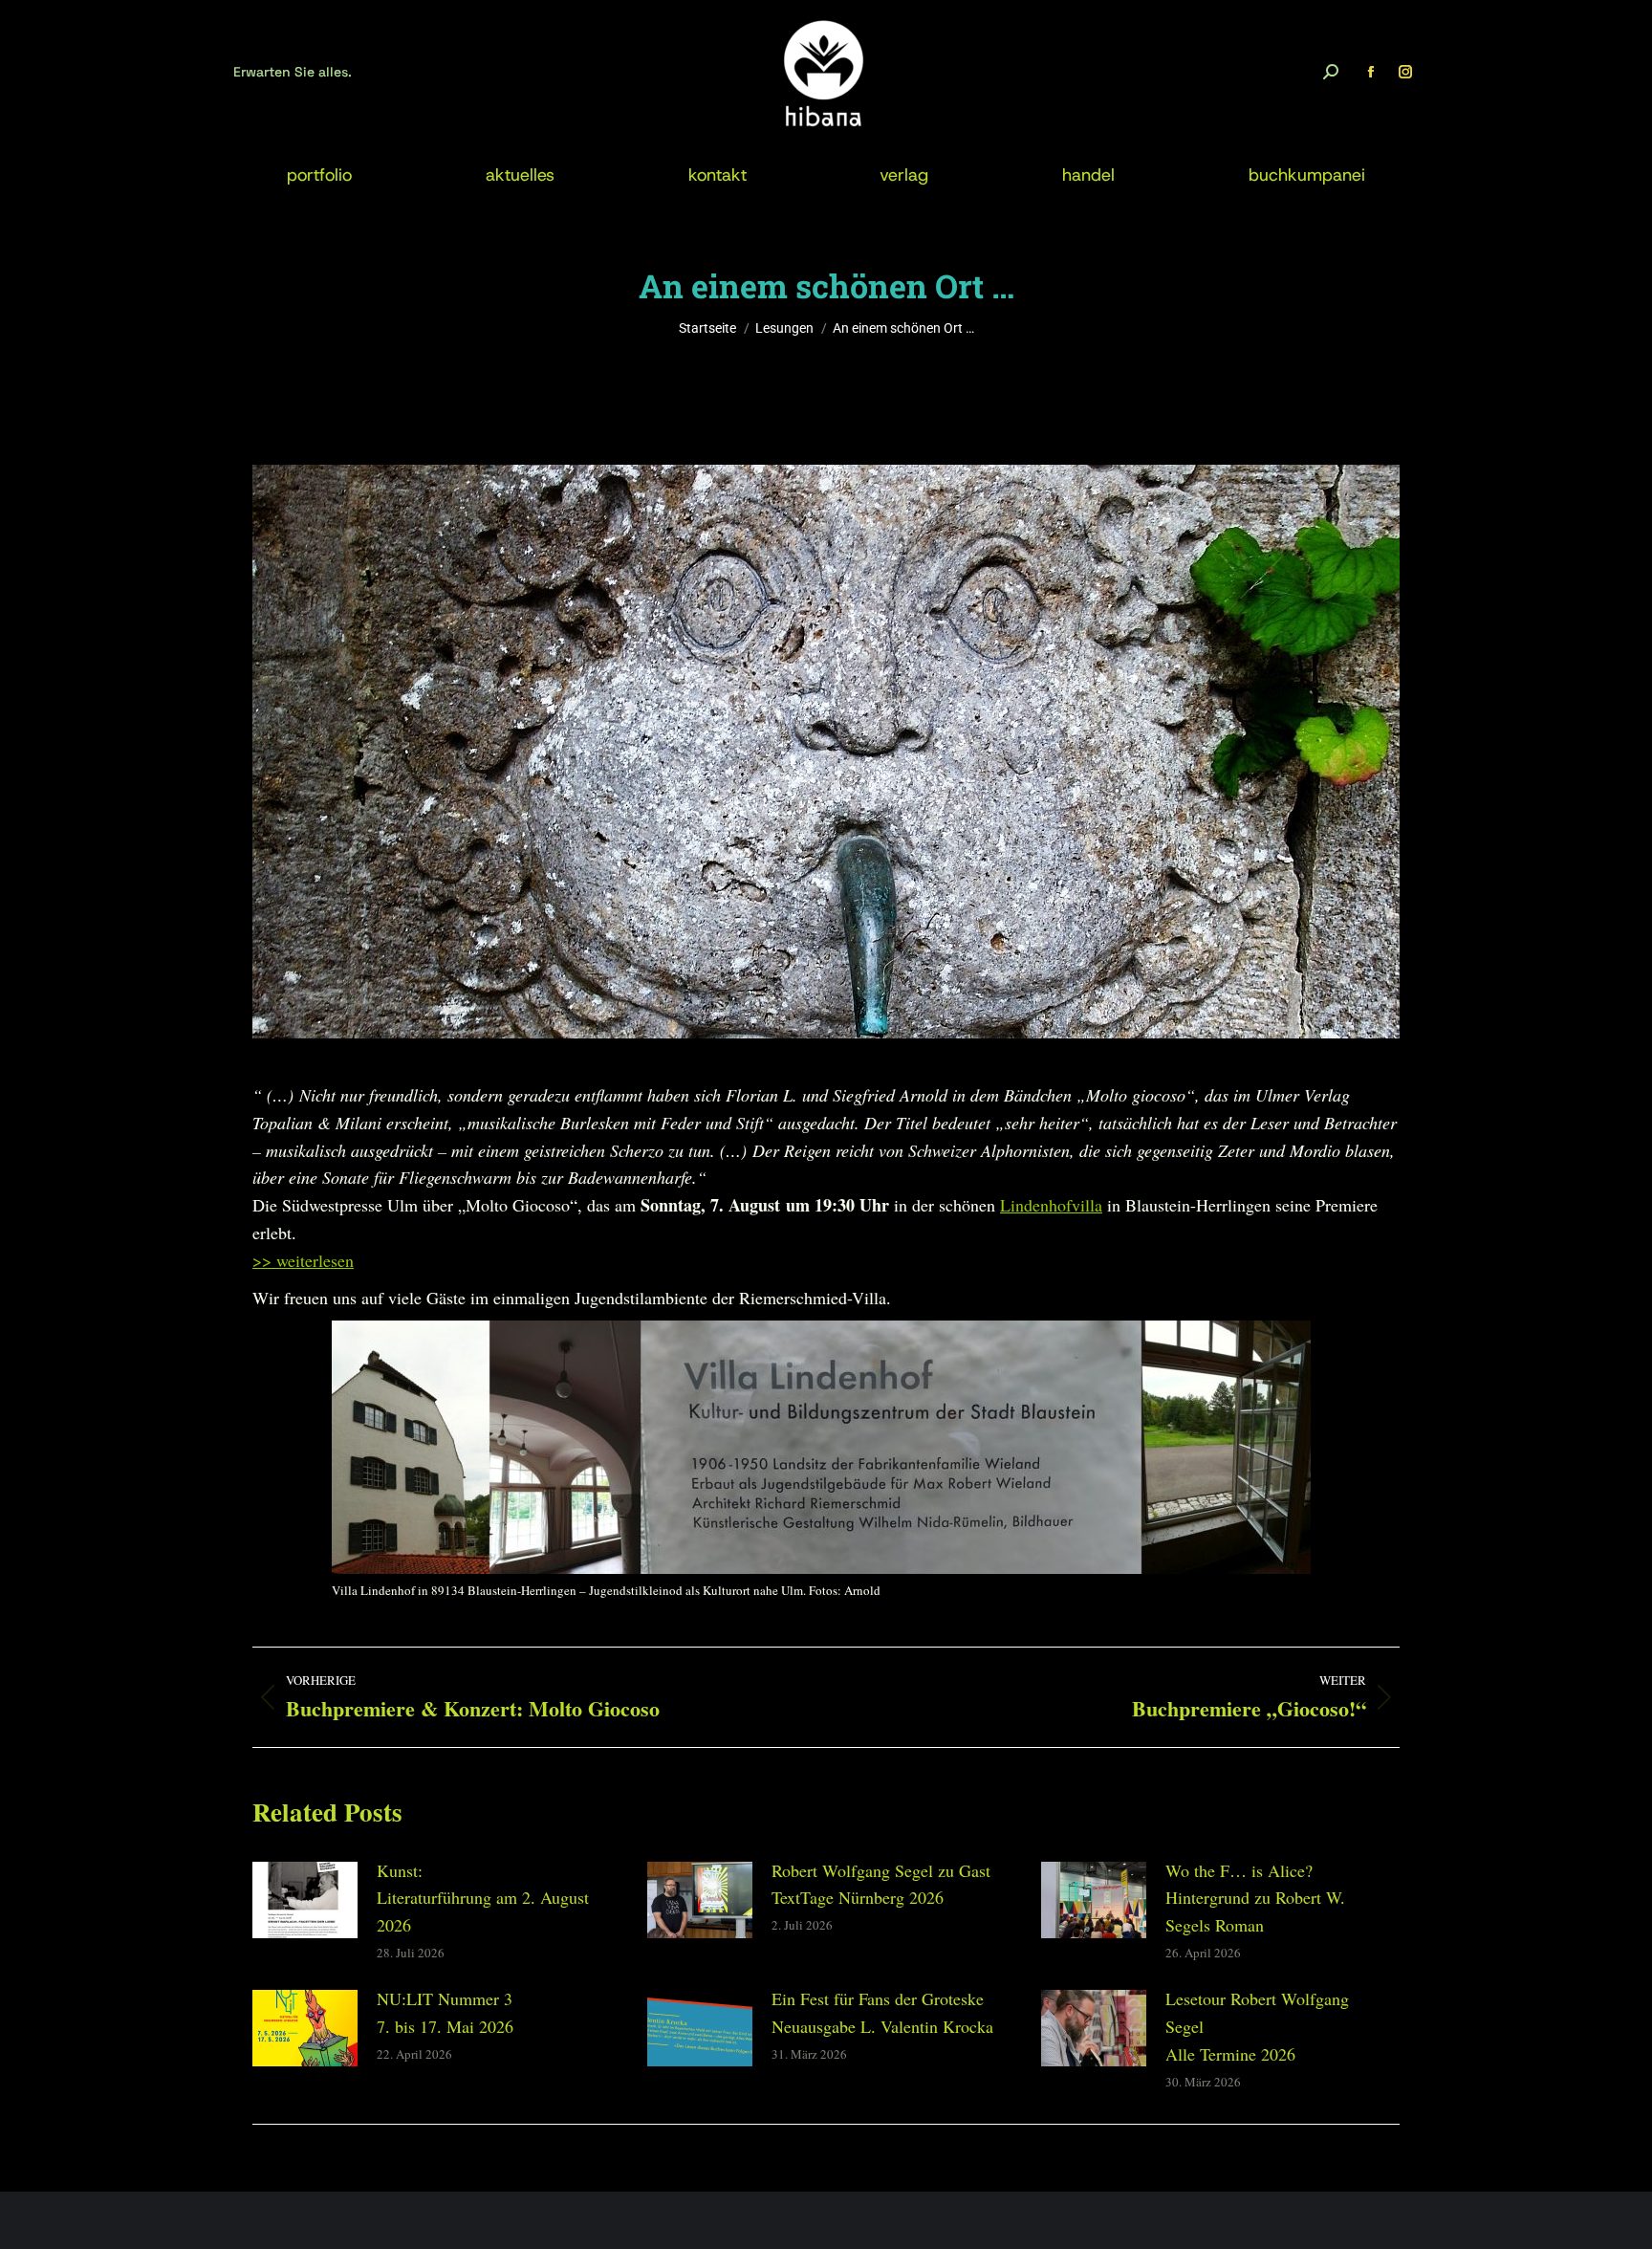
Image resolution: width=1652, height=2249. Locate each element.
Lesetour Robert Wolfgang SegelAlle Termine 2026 (1257, 2026)
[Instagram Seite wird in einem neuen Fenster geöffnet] (1405, 72)
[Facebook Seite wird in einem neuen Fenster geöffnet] (1371, 72)
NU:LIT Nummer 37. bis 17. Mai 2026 (445, 2012)
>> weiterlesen (303, 1260)
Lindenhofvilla (1051, 1205)
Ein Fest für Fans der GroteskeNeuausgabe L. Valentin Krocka (882, 2012)
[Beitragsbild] (305, 1900)
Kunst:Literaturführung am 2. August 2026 (483, 1898)
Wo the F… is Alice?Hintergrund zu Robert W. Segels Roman (1255, 1898)
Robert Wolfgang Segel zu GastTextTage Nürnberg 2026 (881, 1884)
